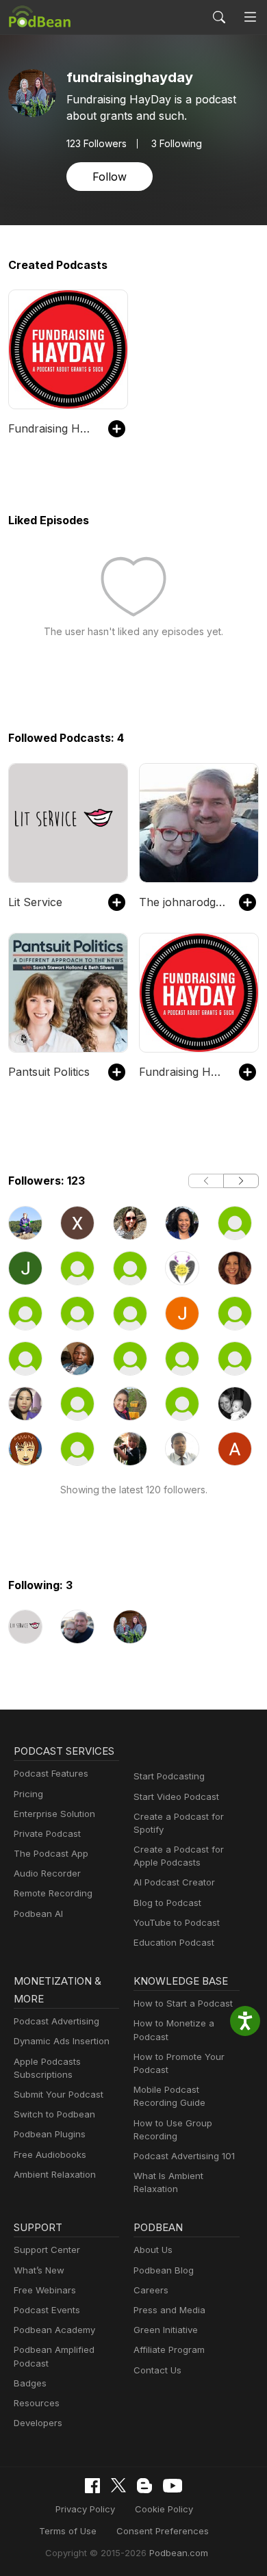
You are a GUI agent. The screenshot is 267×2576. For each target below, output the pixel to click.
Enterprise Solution (54, 1814)
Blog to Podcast (167, 1903)
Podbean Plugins (50, 2134)
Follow (110, 177)
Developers (38, 2423)
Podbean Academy (54, 2330)
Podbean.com (179, 2553)
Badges (30, 2383)
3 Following (177, 144)
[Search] (219, 17)
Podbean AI (38, 1914)
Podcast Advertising (56, 2021)
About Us (153, 2250)
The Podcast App (51, 1853)
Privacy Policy (85, 2509)
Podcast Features (51, 1773)
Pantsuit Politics (49, 1072)
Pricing (28, 1794)
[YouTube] (173, 2486)
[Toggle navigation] (250, 17)
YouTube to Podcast (177, 1922)
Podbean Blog (164, 2270)
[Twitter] (118, 2485)
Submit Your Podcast (59, 2094)
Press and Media (169, 2310)
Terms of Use (68, 2531)
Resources (37, 2403)
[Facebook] (92, 2486)
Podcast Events (47, 2310)
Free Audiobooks (50, 2154)
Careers (151, 2290)
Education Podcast (174, 1942)
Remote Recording (53, 1893)
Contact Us (157, 2370)
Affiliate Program (169, 2349)
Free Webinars (45, 2290)
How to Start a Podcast (183, 2003)
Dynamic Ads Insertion (62, 2041)
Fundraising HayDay (51, 428)
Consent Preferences (163, 2531)
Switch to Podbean (54, 2114)
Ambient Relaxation (55, 2174)
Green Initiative (166, 2330)
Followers (97, 144)
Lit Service (35, 902)
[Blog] (144, 2486)
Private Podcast (47, 1833)
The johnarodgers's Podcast (182, 902)
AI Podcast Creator (174, 1882)
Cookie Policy (164, 2509)
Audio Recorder (47, 1873)
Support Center (47, 2250)
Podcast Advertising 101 (184, 2156)
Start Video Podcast (176, 1796)
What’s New (39, 2270)
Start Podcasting (169, 1776)
